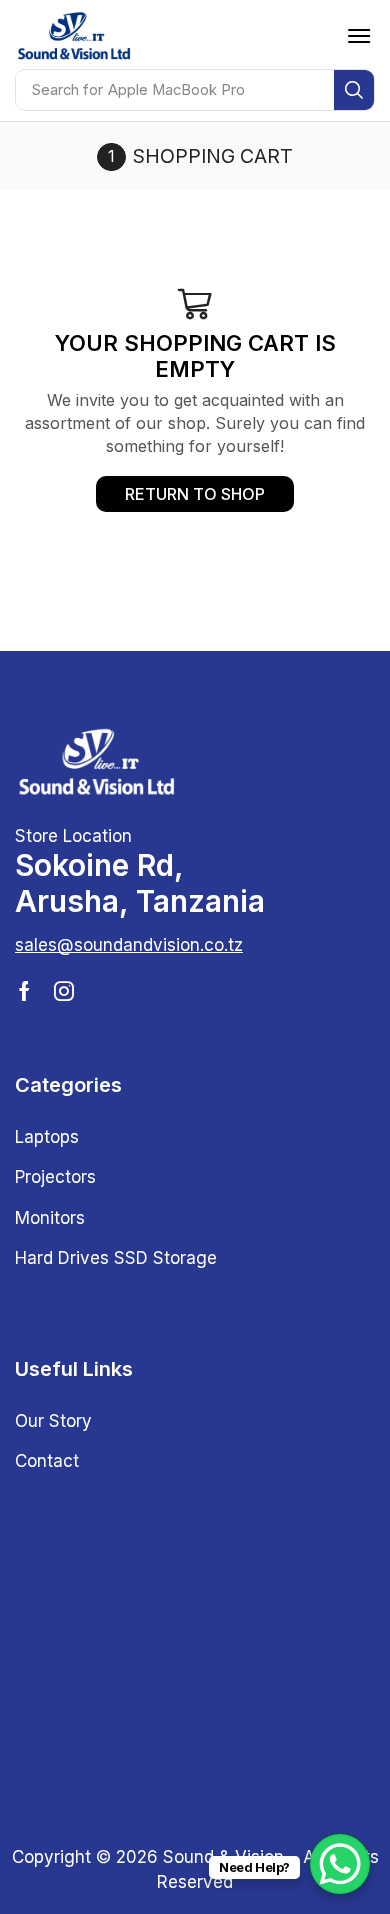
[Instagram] (64, 991)
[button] (359, 36)
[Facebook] (24, 991)
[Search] (354, 90)
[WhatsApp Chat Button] (340, 1864)
